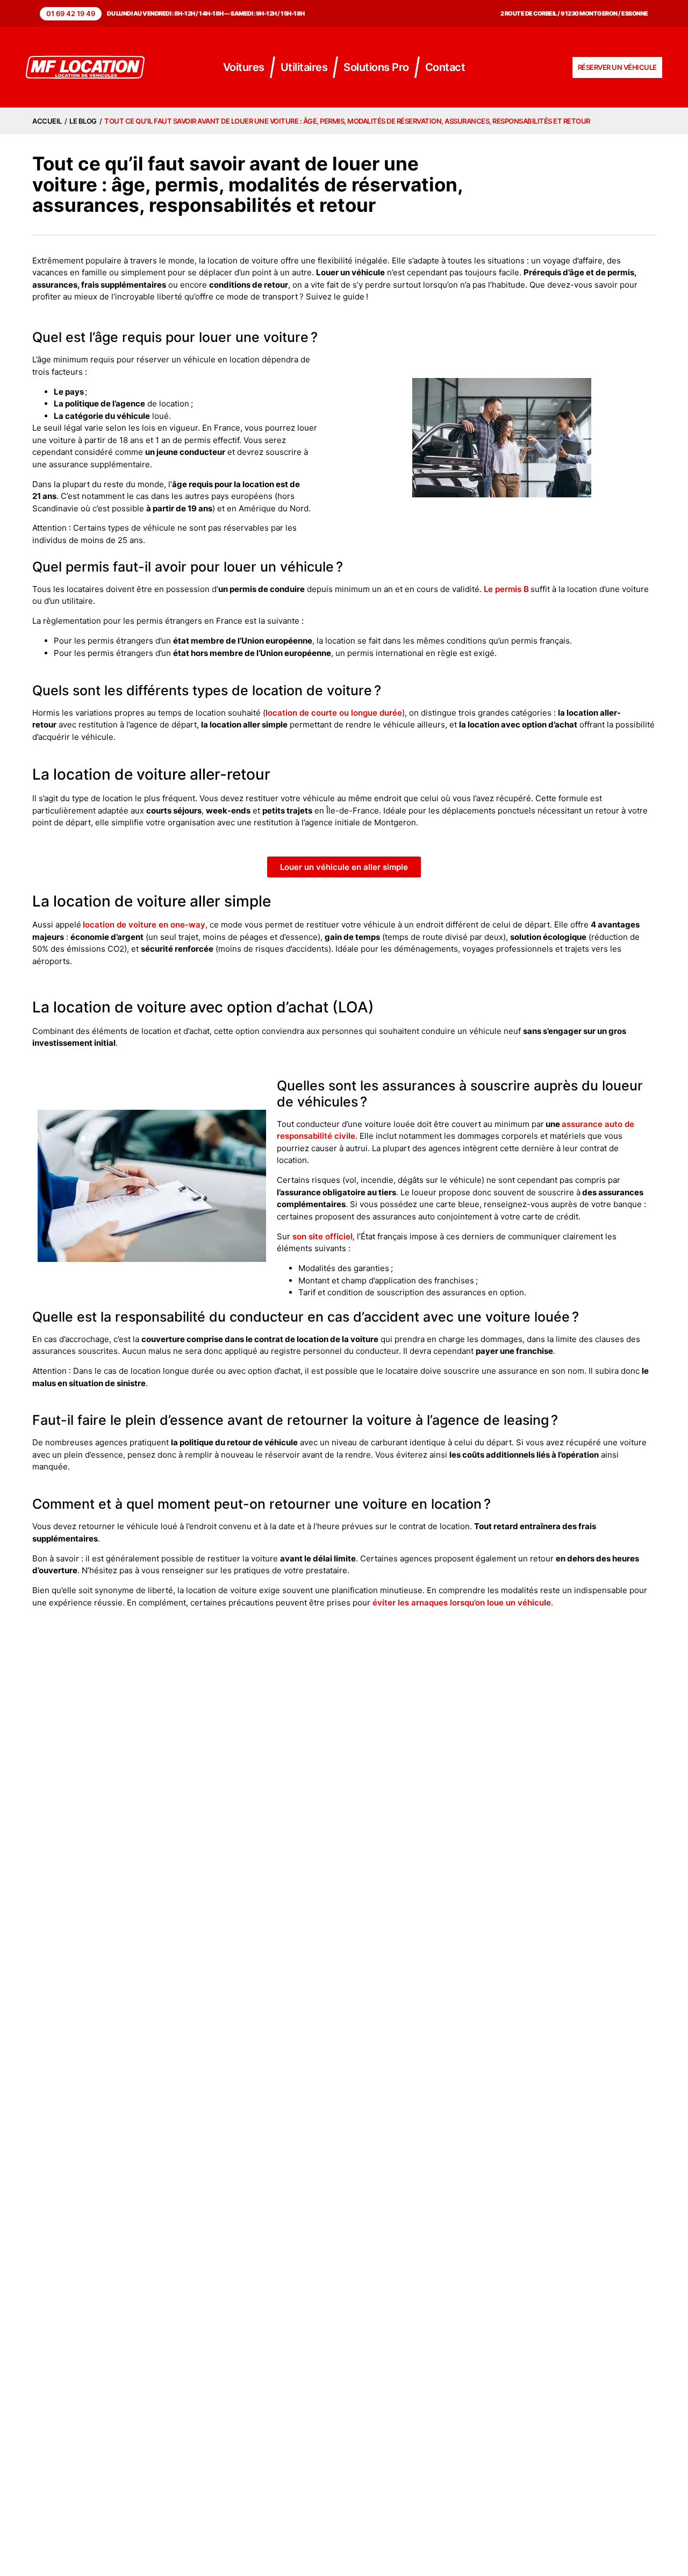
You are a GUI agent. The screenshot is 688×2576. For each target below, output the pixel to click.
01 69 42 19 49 (71, 13)
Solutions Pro (376, 67)
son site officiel (322, 1236)
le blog (83, 121)
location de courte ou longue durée (334, 713)
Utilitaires (304, 67)
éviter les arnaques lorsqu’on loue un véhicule (462, 1603)
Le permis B (506, 589)
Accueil (47, 121)
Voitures (244, 67)
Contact (445, 67)
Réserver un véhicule (617, 67)
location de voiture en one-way (144, 925)
